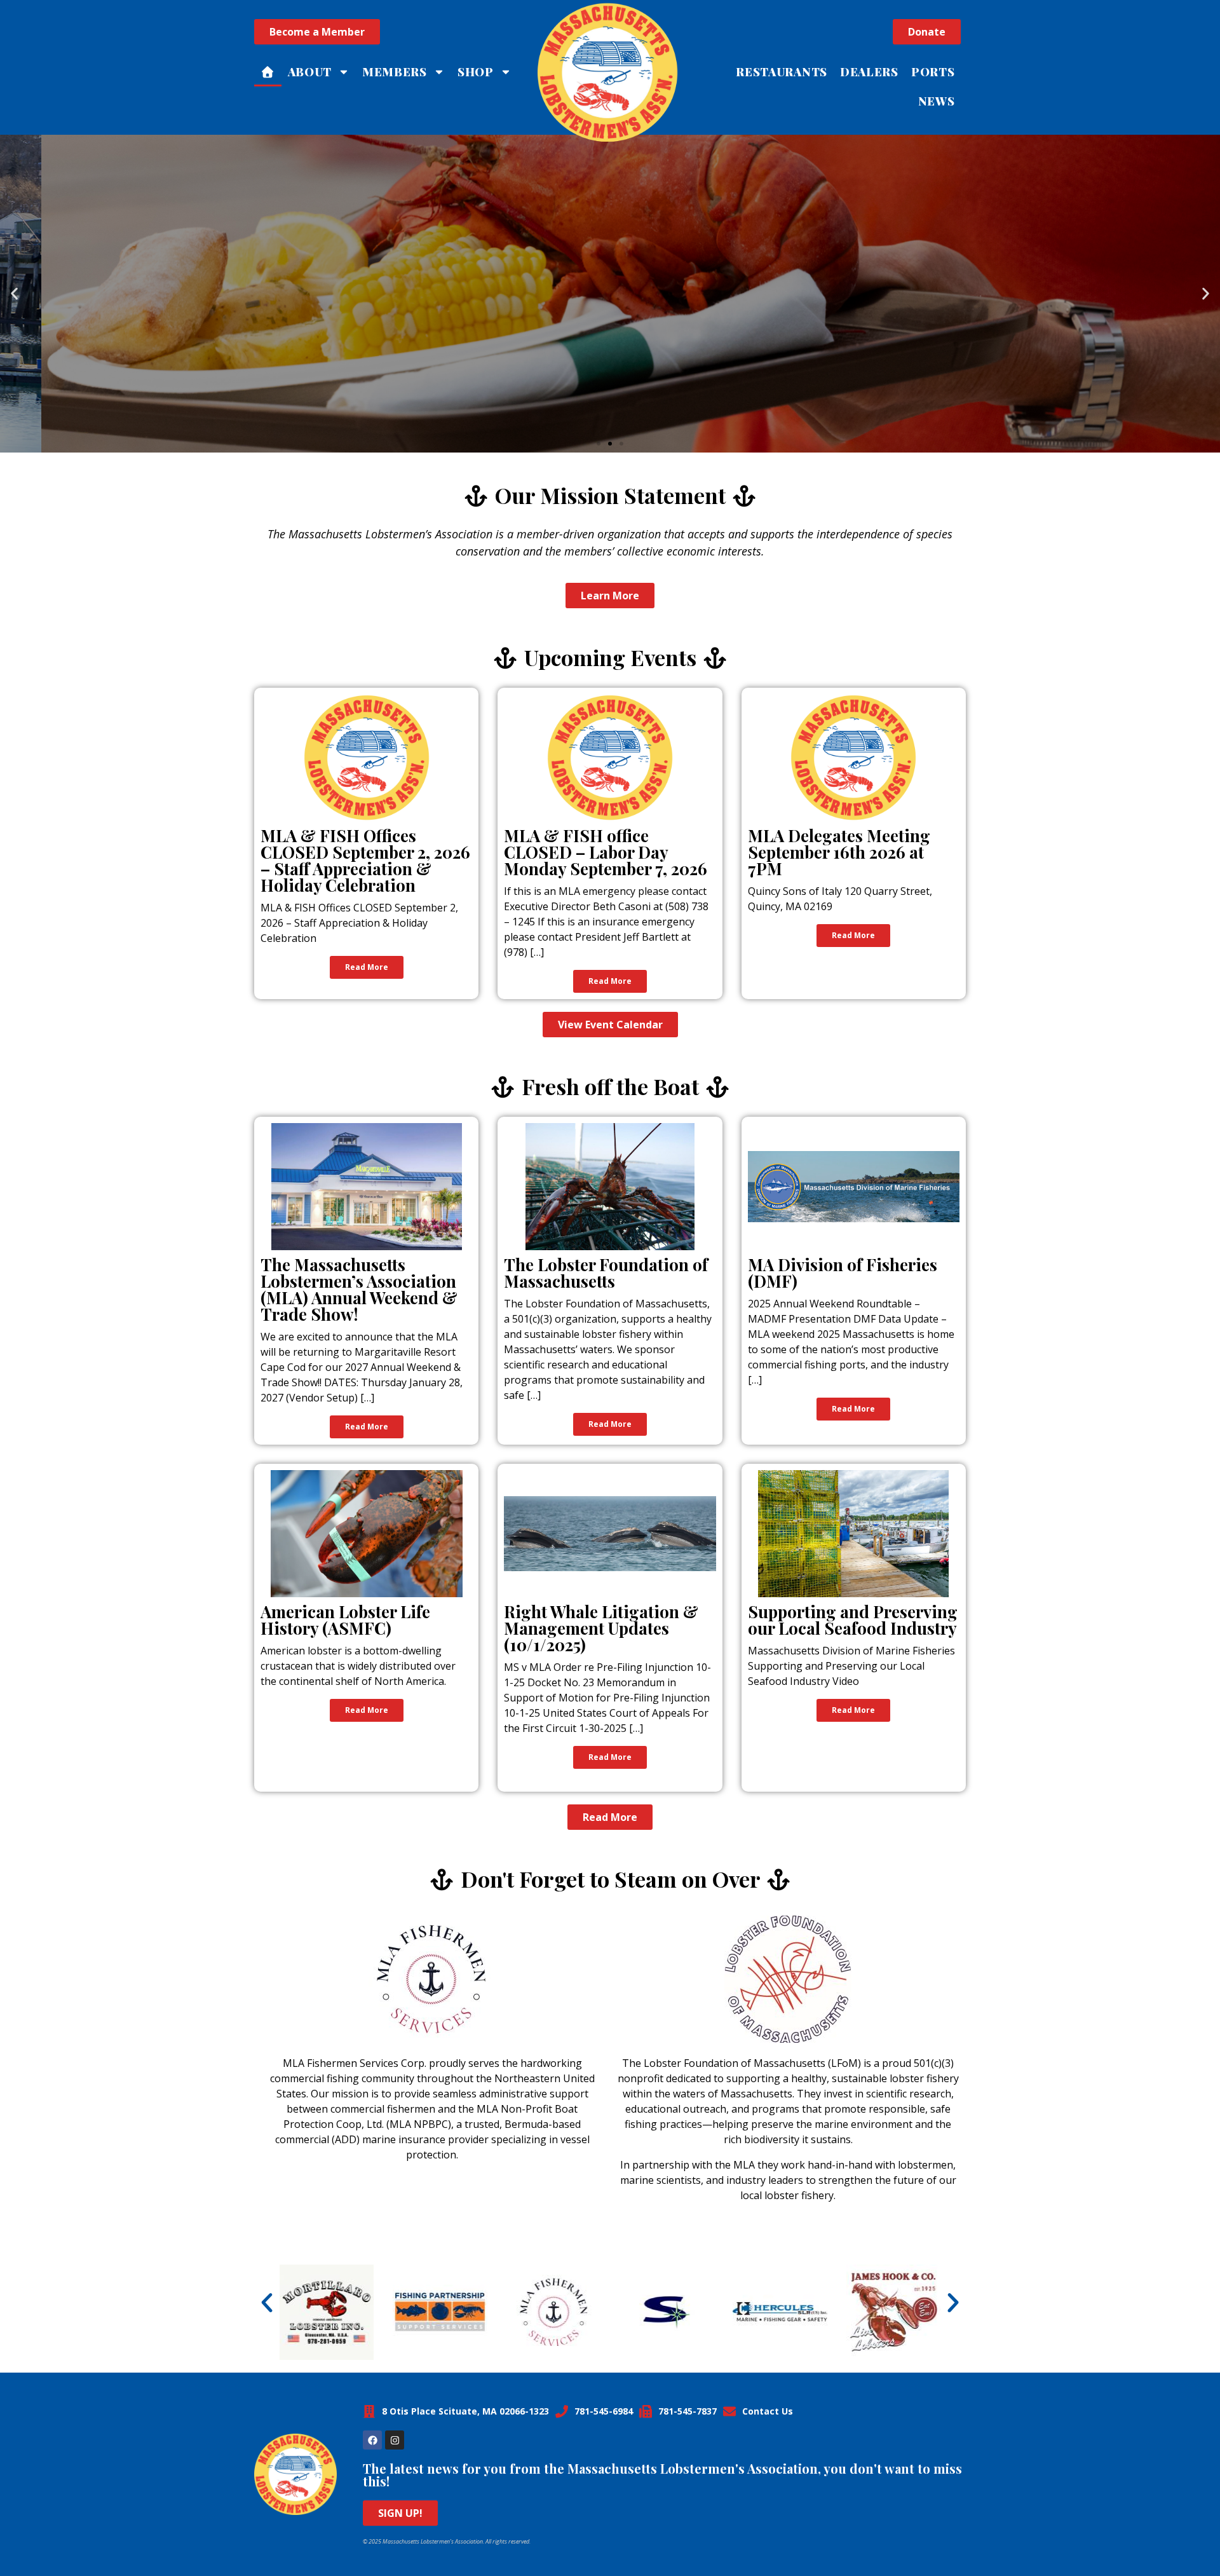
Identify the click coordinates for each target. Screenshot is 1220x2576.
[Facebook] (372, 2440)
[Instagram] (395, 2440)
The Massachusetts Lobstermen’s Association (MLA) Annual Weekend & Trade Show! (359, 1289)
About (310, 72)
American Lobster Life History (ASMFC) (345, 1620)
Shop (476, 72)
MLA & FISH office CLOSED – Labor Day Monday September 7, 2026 (606, 852)
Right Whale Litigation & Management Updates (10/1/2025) (601, 1628)
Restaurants (782, 72)
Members (395, 72)
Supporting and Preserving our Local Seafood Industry (853, 1620)
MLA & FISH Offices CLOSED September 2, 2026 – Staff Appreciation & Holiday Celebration (365, 860)
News (937, 101)
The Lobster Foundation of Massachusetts (606, 1273)
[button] (14, 294)
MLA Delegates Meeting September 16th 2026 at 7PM (839, 852)
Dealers (869, 72)
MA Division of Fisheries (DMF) (843, 1273)
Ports (933, 72)
